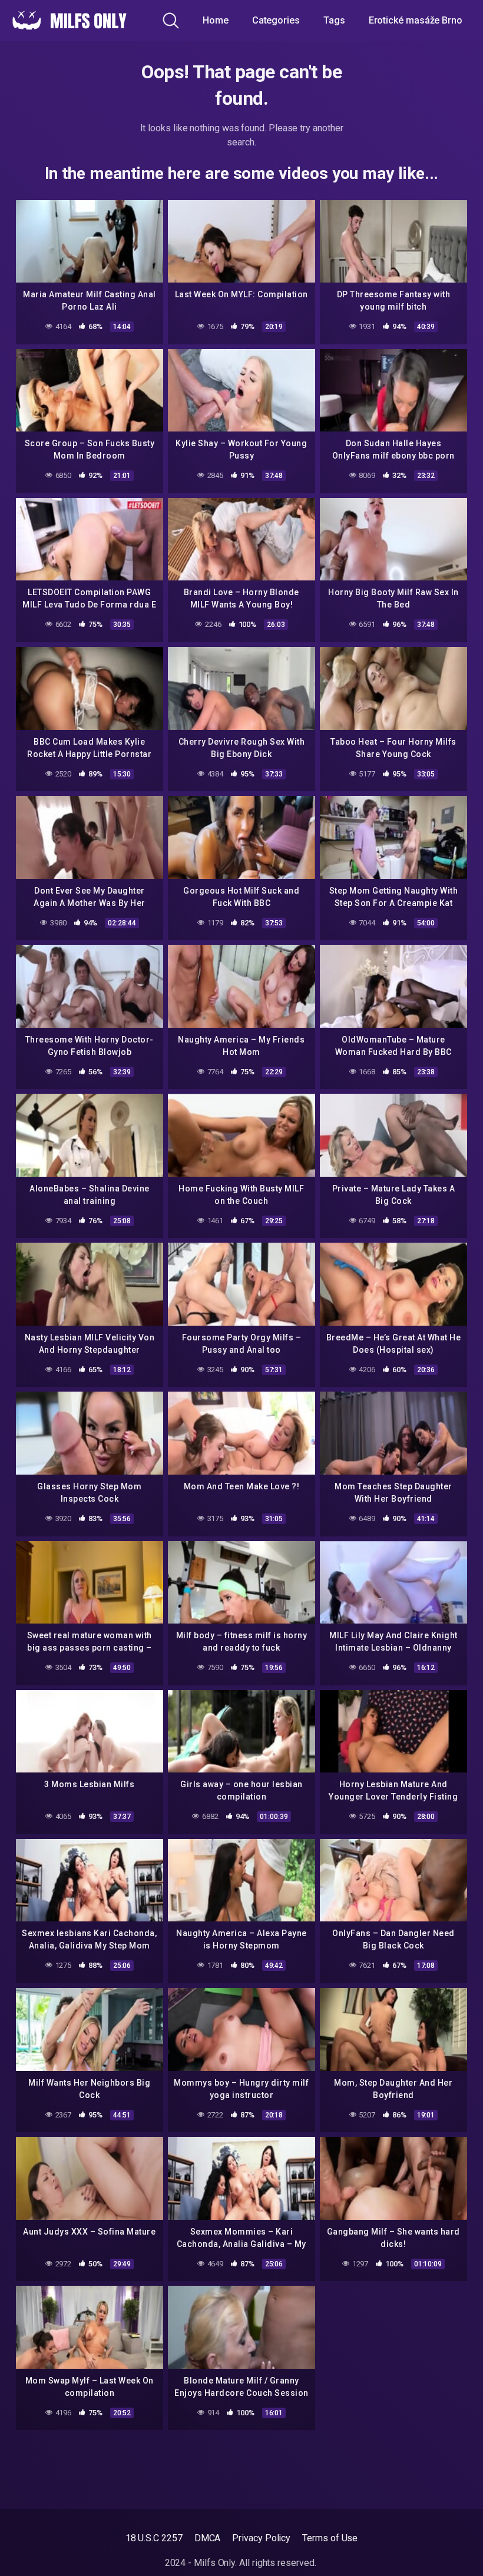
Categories (276, 20)
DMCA (208, 2538)
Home (216, 20)
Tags (334, 20)
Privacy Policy (261, 2538)
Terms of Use (330, 2538)
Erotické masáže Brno (416, 20)
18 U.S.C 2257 (154, 2538)
